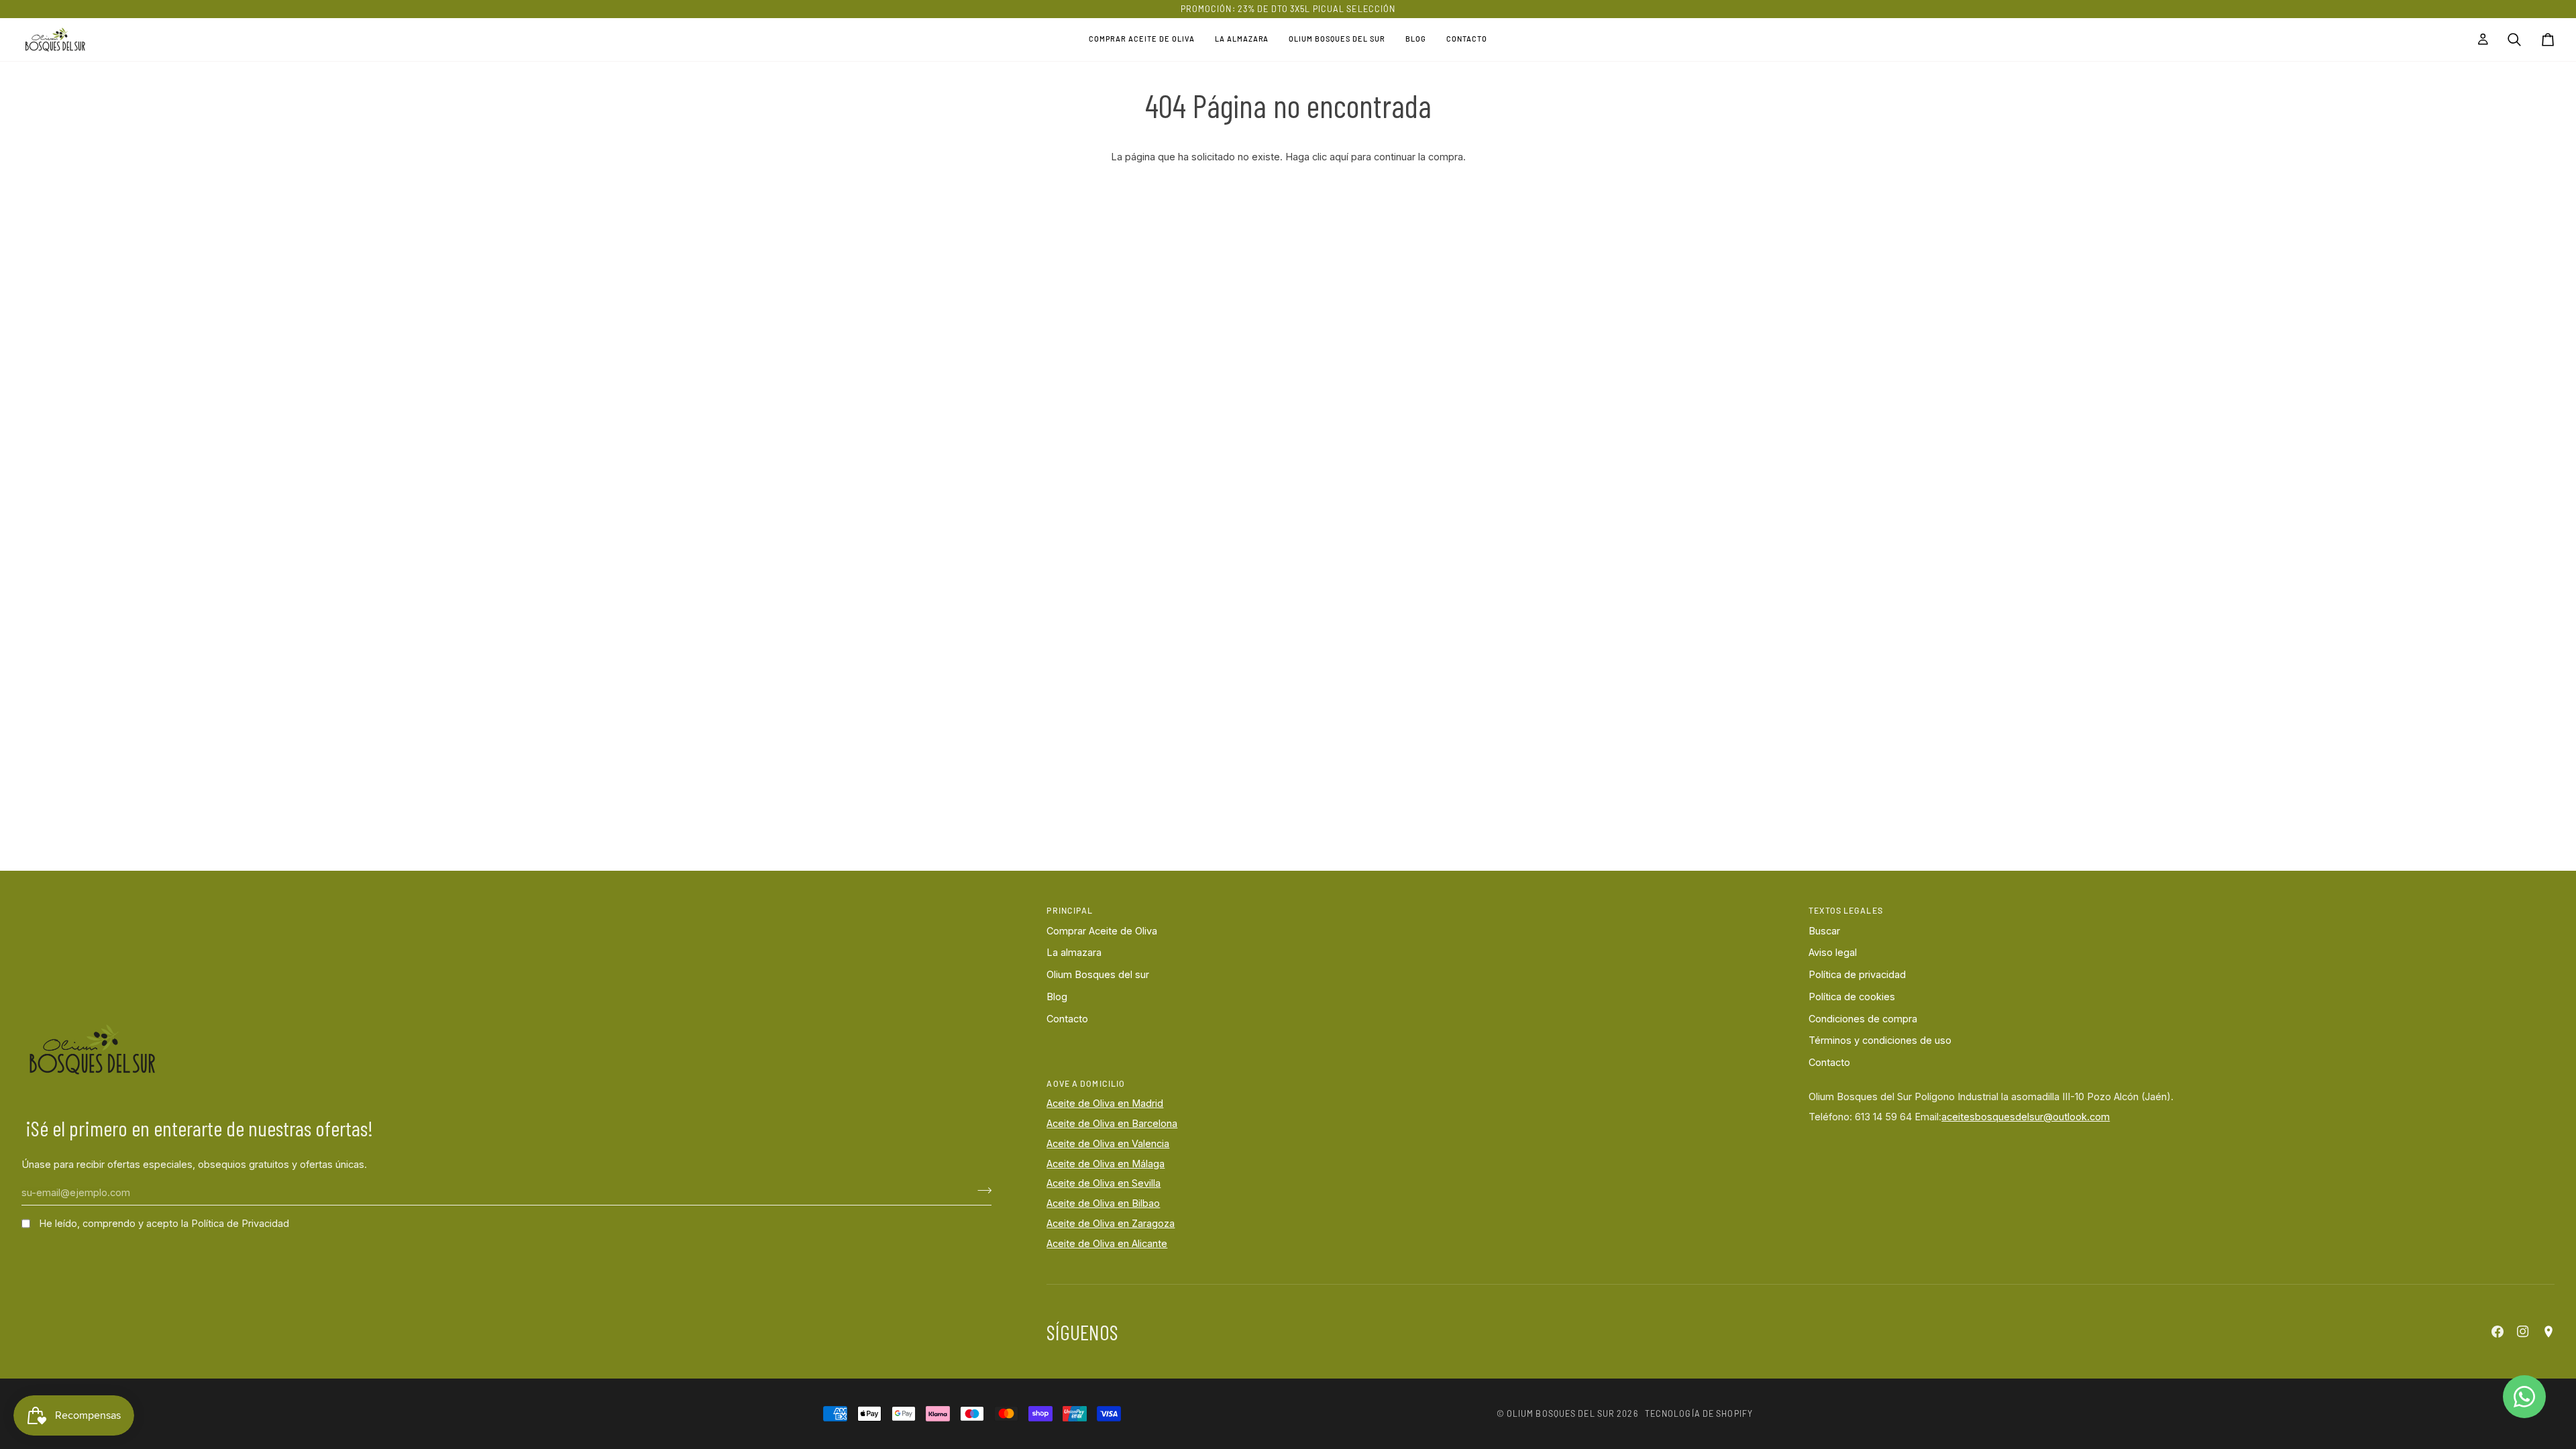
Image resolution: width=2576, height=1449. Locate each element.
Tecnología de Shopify (1699, 1413)
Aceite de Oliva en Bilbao (1103, 1203)
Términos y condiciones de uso (1880, 1040)
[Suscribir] (980, 1191)
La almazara (1074, 952)
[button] (1142, 40)
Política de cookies (1852, 997)
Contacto (1067, 1019)
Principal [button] (1070, 910)
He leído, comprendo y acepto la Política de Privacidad (164, 1223)
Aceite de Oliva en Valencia (1108, 1143)
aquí (1339, 157)
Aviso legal (1833, 952)
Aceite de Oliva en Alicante (1107, 1243)
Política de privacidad (1857, 974)
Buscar (1824, 931)
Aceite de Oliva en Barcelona (1112, 1123)
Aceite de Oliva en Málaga (1106, 1164)
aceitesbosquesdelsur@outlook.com (2026, 1117)
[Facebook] (2498, 1332)
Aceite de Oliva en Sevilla (1104, 1183)
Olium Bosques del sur (1098, 974)
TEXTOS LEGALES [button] (1846, 910)
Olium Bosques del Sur (1561, 1413)
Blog (1057, 997)
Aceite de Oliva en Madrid (1105, 1103)
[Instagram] (2523, 1332)
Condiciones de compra (1863, 1019)
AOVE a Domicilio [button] (1086, 1083)
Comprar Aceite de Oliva (1102, 931)
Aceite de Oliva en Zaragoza (1111, 1223)
